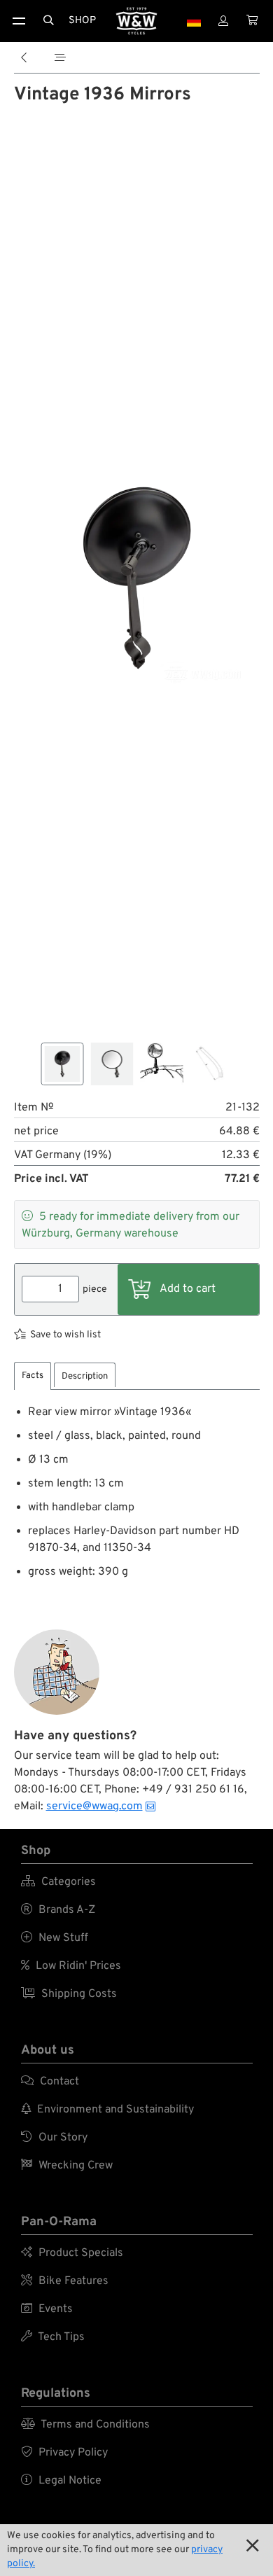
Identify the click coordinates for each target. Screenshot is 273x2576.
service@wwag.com (94, 1806)
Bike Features (65, 2281)
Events (47, 2309)
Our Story (54, 2138)
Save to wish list (65, 1335)
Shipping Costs (69, 1994)
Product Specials (72, 2253)
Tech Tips (53, 2337)
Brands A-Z (58, 1910)
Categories (58, 1882)
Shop (82, 21)
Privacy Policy (64, 2453)
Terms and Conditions (85, 2425)
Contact (50, 2082)
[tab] (33, 1376)
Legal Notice (61, 2481)
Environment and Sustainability (107, 2110)
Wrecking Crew (67, 2166)
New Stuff (55, 1938)
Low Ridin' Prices (71, 1966)
